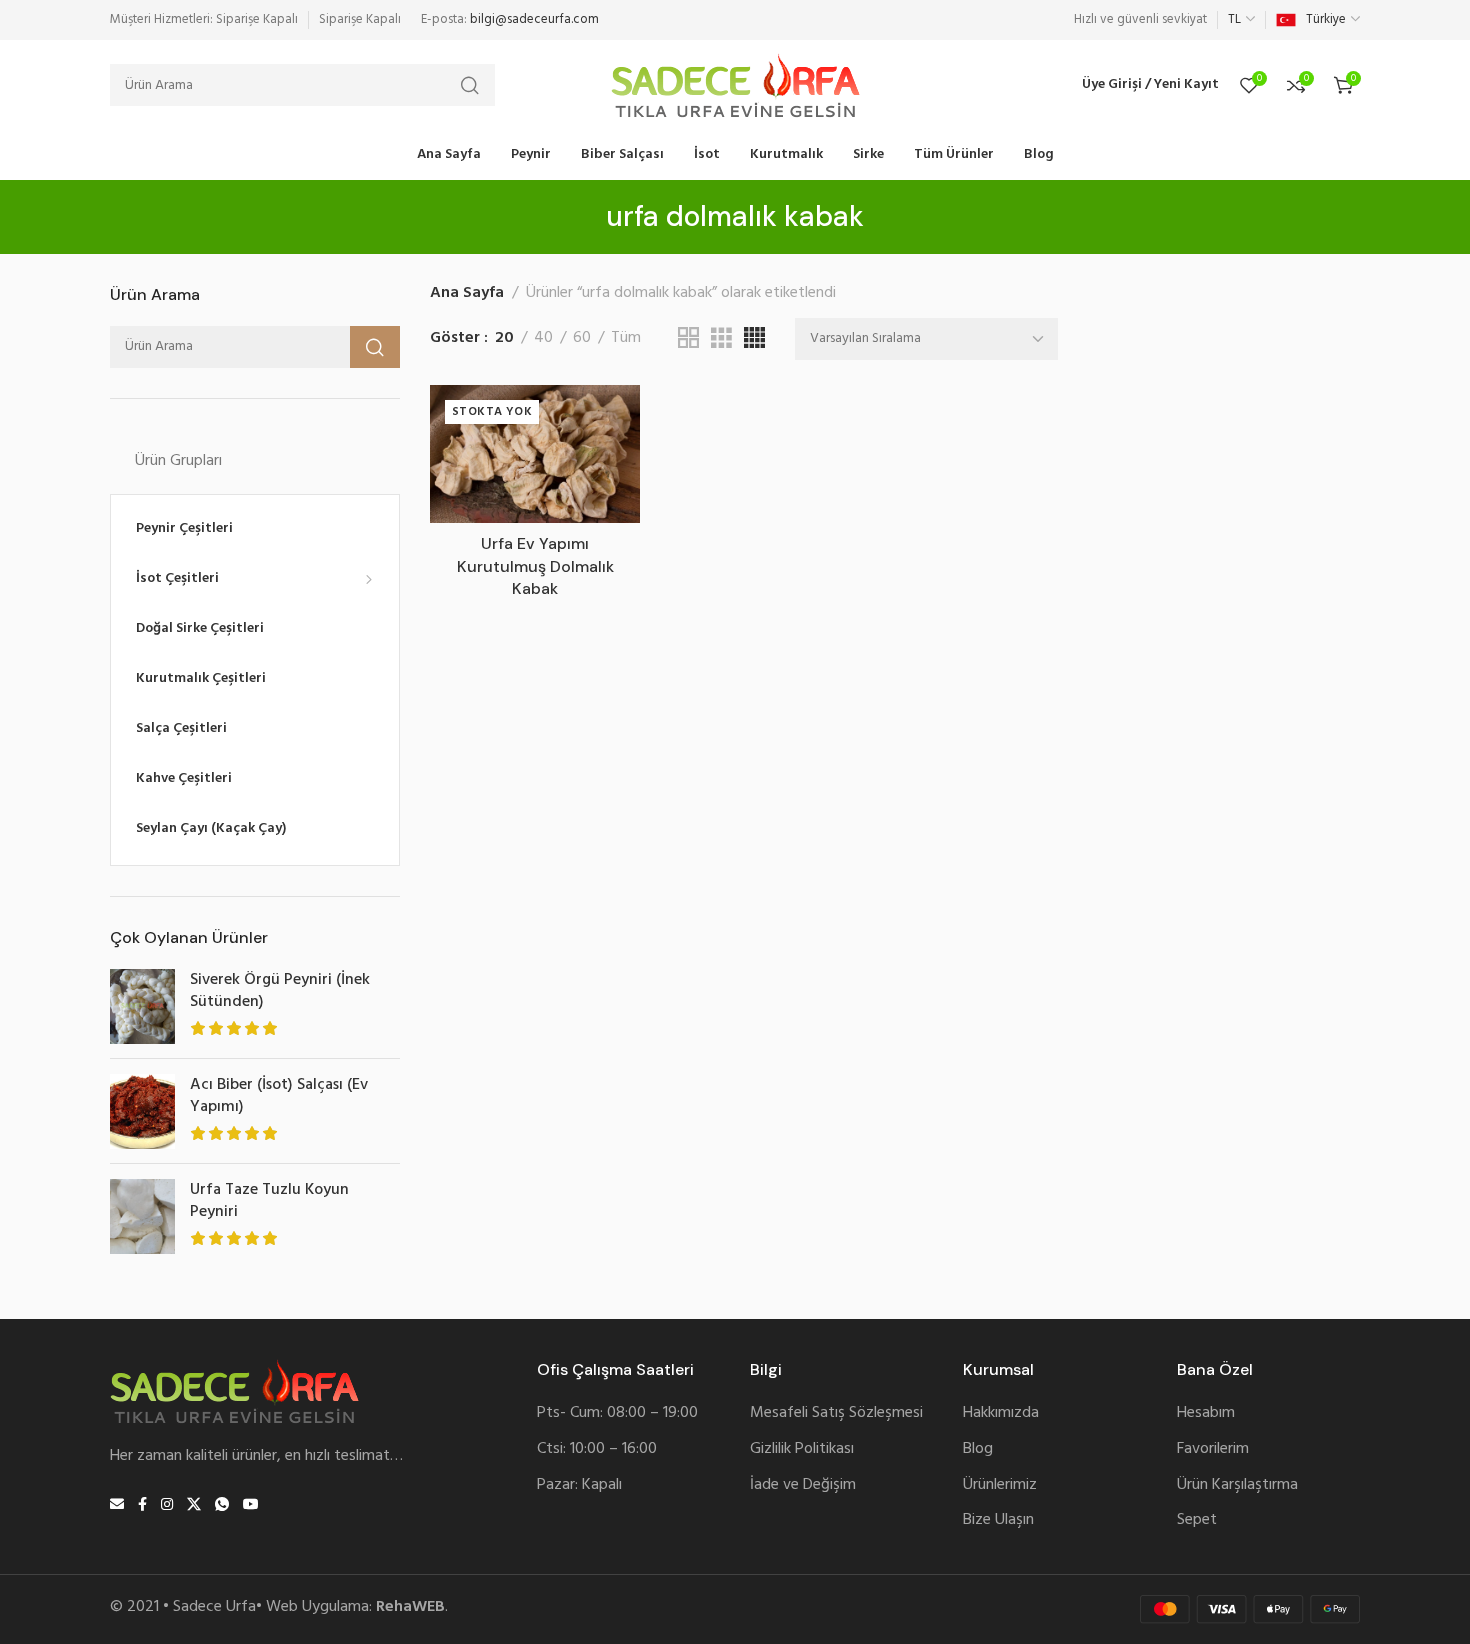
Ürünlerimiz (1000, 1485)
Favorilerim (1213, 1449)
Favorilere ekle (603, 420)
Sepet (1197, 1520)
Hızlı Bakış (603, 514)
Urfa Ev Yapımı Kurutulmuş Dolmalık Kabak (535, 566)
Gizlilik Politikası (802, 1449)
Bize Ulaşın (998, 1520)
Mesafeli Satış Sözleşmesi (836, 1413)
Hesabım (1206, 1413)
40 (543, 338)
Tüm (626, 338)
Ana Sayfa (467, 293)
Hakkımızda (1001, 1413)
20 (504, 338)
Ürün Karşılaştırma (1237, 1485)
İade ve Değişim (803, 1485)
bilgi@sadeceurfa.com (534, 19)
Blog (978, 1449)
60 (582, 338)
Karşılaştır (603, 467)
